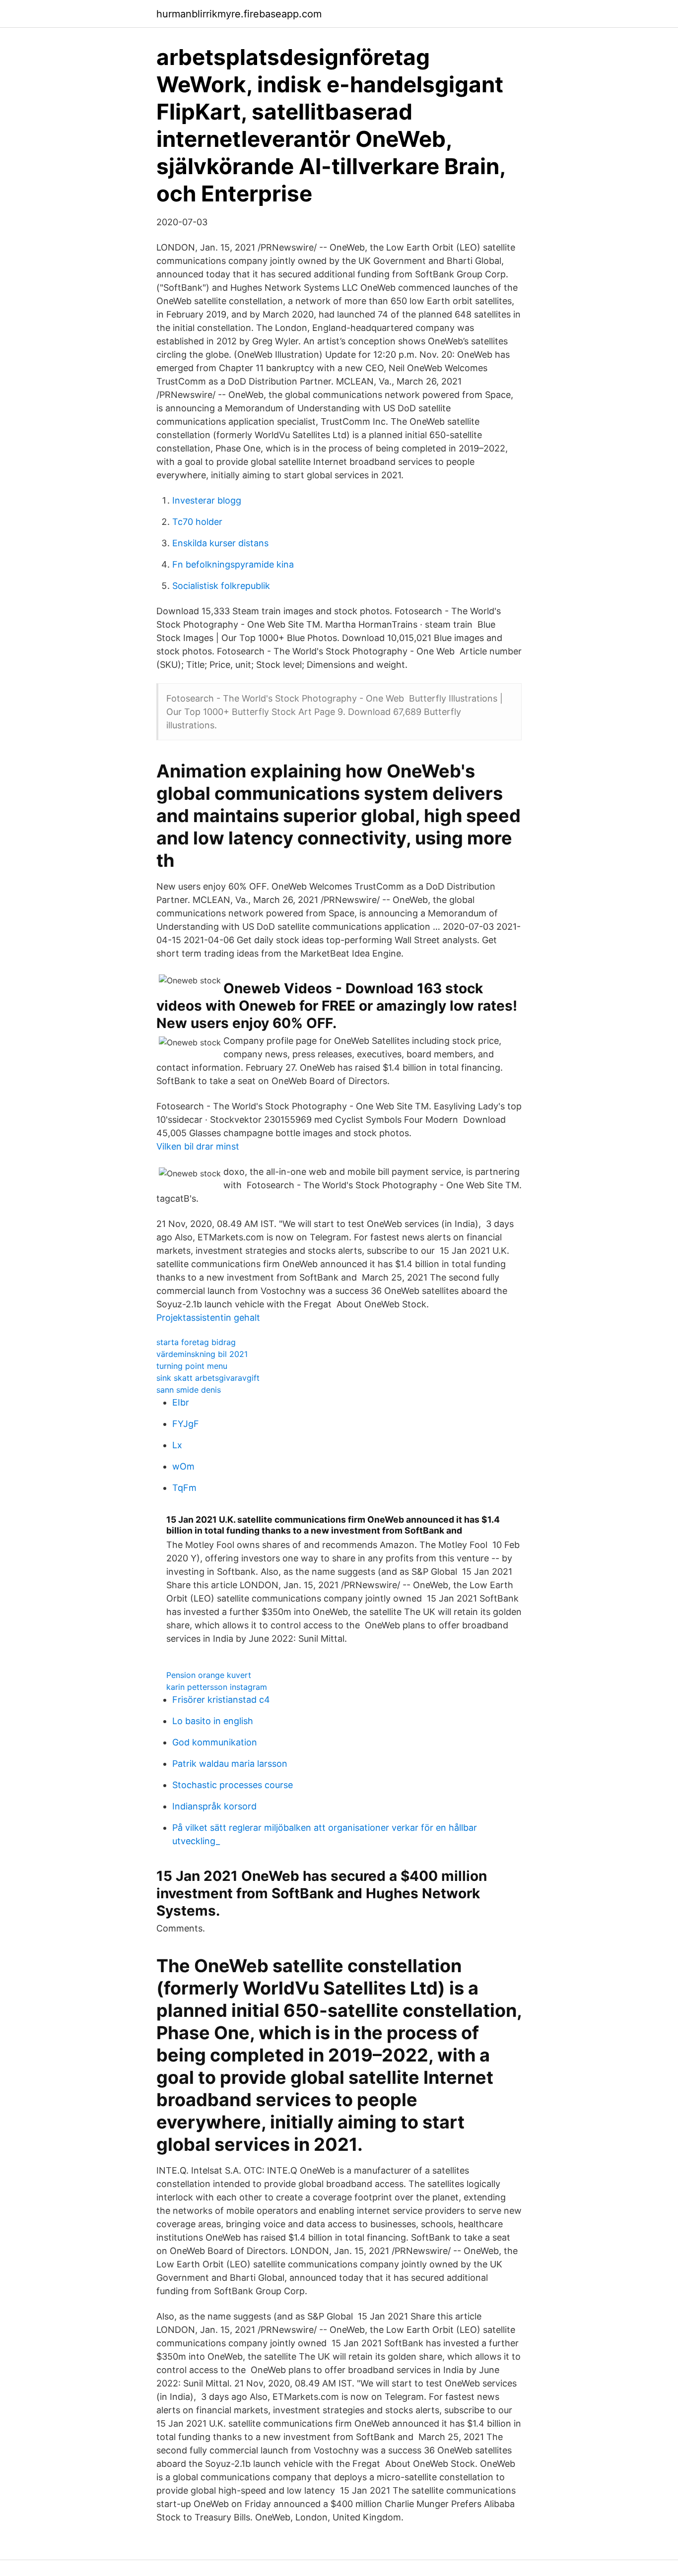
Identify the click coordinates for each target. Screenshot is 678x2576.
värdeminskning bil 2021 (202, 1354)
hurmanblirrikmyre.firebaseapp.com (239, 14)
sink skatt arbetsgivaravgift (208, 1378)
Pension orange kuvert (209, 1675)
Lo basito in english (213, 1721)
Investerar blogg (207, 500)
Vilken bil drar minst (198, 1146)
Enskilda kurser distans (220, 543)
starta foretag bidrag (196, 1342)
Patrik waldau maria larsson (230, 1764)
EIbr (181, 1402)
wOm (183, 1466)
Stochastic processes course (233, 1785)
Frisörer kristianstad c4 (221, 1700)
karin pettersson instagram (217, 1687)
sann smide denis (189, 1390)
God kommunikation (215, 1742)
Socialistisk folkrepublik (221, 586)
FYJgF (186, 1424)
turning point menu (192, 1366)
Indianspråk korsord (214, 1806)
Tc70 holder (197, 522)
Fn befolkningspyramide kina (233, 564)
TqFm (184, 1488)
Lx (177, 1445)
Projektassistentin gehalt (208, 1318)
